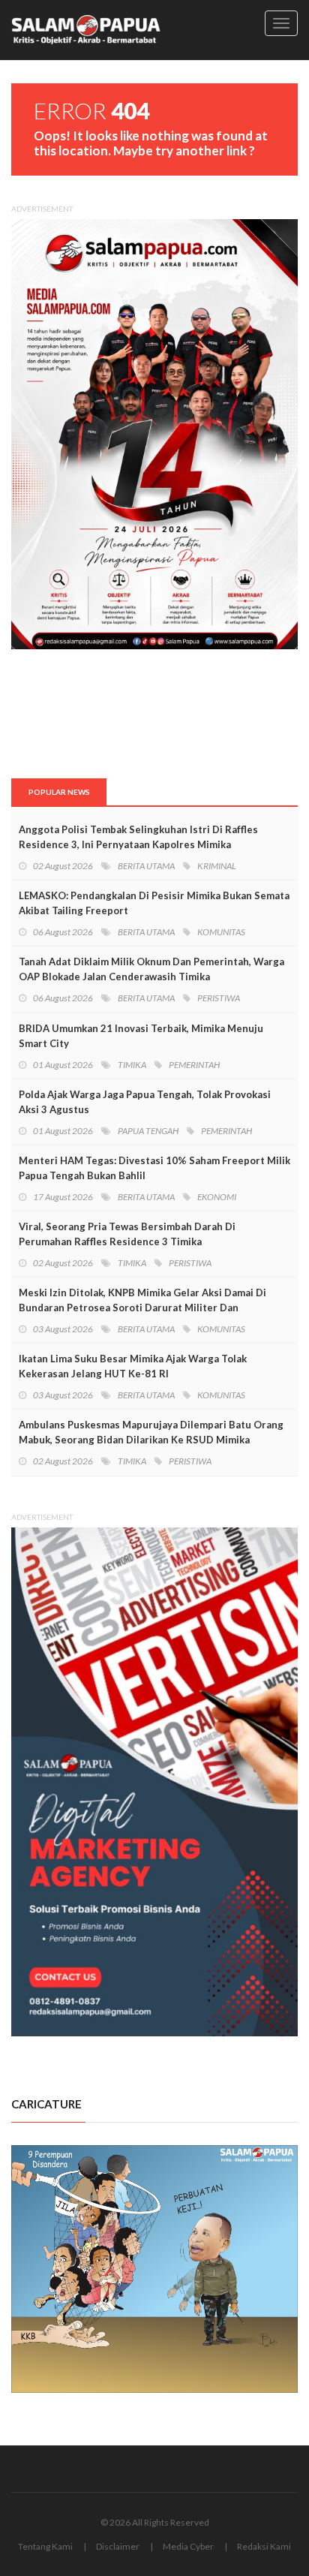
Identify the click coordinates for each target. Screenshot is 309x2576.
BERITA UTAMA (146, 866)
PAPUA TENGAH (148, 1131)
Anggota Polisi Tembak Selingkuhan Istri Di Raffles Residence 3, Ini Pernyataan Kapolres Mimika (138, 837)
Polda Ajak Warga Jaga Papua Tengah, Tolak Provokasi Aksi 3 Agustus (145, 1102)
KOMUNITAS (221, 932)
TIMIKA (132, 1065)
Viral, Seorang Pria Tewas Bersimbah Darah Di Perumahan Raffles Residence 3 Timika (127, 1234)
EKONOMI (217, 1197)
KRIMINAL (217, 866)
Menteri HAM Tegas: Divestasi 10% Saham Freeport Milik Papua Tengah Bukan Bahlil (154, 1168)
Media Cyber (188, 2546)
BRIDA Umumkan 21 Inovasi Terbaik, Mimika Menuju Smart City (141, 1036)
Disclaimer (118, 2546)
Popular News (59, 792)
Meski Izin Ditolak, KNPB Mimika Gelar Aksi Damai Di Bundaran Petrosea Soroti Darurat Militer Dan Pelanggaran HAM (142, 1308)
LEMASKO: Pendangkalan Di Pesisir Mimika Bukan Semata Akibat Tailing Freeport (154, 903)
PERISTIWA (219, 998)
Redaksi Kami (264, 2546)
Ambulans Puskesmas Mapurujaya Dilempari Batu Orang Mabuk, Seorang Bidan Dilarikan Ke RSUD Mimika (151, 1432)
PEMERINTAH (194, 1065)
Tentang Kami (45, 2546)
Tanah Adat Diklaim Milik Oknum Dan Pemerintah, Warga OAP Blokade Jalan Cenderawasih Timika (151, 969)
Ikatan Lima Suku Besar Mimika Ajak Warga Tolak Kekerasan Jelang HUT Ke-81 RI (133, 1366)
